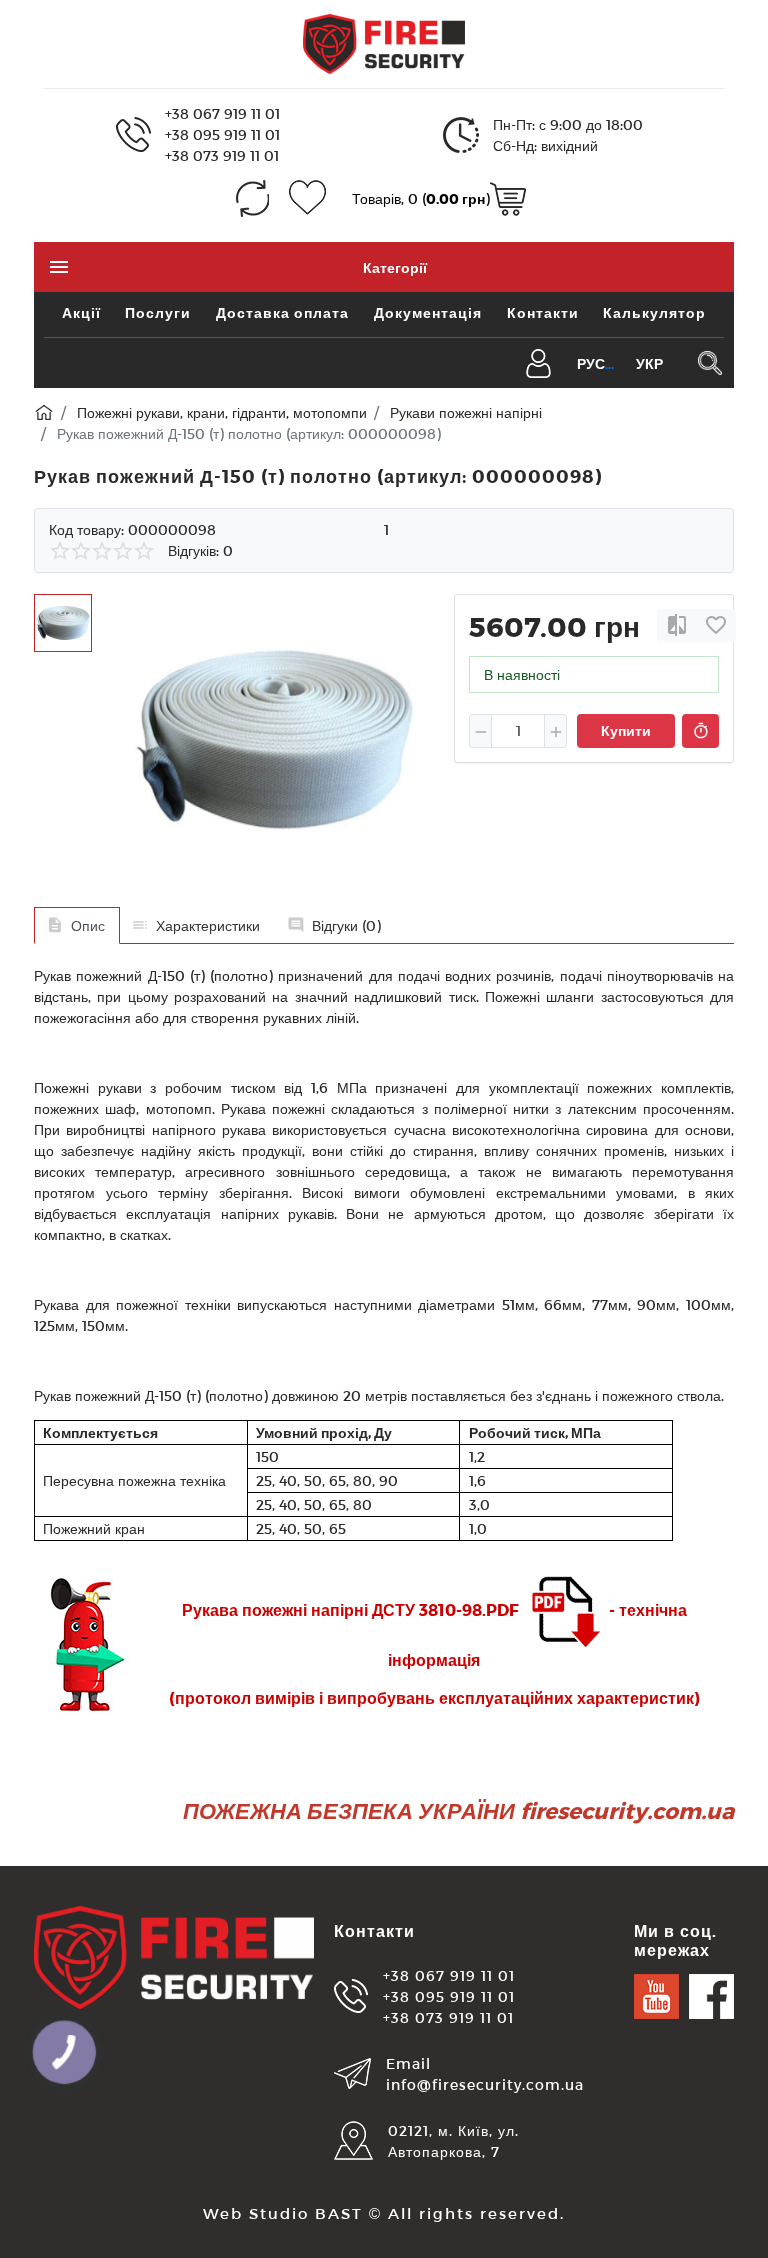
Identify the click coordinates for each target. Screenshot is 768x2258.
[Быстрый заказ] (700, 731)
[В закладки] (716, 625)
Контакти (543, 312)
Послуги (158, 312)
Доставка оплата (282, 312)
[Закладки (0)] (307, 198)
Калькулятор (654, 312)
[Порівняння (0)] (252, 198)
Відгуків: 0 (200, 550)
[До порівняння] (677, 625)
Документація (428, 312)
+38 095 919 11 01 (222, 134)
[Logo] (384, 42)
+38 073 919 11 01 (222, 155)
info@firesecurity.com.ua (485, 2084)
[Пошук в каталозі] (709, 363)
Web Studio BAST (283, 2213)
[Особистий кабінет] (538, 361)
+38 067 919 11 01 (222, 113)
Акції (81, 312)
